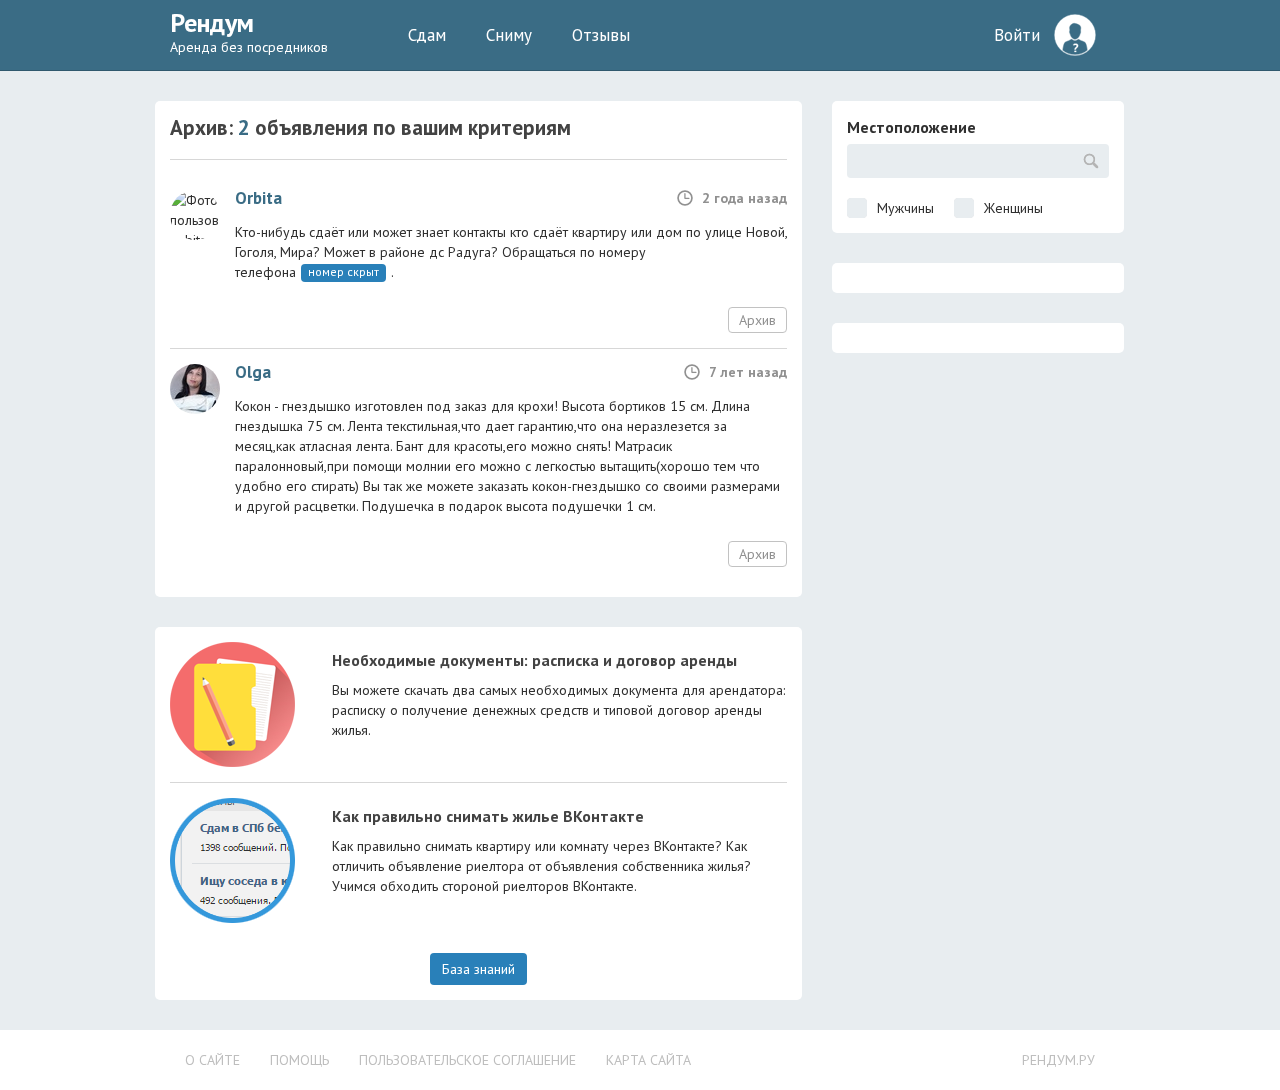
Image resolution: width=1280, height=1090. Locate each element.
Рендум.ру (1058, 1060)
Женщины (1013, 208)
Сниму (509, 35)
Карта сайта (648, 1060)
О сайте (212, 1060)
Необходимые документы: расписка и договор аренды (534, 660)
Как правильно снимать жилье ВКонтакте (488, 816)
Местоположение (911, 127)
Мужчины (905, 208)
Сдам (427, 35)
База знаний (478, 969)
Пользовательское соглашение (467, 1060)
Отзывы (601, 35)
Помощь (299, 1060)
